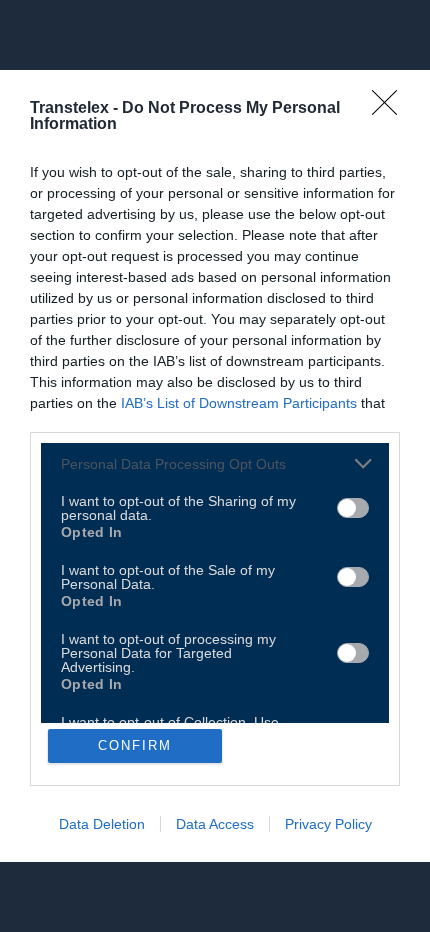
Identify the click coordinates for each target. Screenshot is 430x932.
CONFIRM (135, 745)
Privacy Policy (328, 824)
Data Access (215, 824)
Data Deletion (102, 824)
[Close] (391, 109)
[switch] (353, 508)
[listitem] (215, 463)
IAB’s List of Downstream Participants (239, 403)
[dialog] (215, 466)
